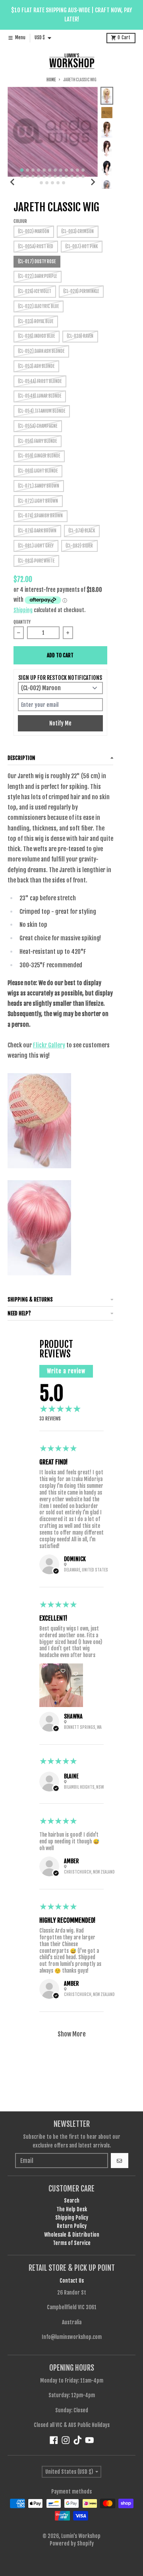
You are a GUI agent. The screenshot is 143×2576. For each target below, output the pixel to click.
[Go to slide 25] (41, 183)
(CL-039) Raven (80, 336)
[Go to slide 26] (47, 183)
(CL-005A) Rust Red (36, 247)
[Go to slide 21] (66, 176)
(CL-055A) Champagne (38, 426)
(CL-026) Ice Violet (35, 291)
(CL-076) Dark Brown (37, 531)
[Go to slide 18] (50, 176)
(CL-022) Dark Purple (37, 276)
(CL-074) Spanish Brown (40, 516)
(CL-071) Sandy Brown (39, 486)
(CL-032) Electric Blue (38, 306)
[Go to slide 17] (44, 176)
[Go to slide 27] (52, 183)
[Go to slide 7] (55, 170)
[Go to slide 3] (33, 170)
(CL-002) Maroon (34, 232)
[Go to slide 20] (61, 176)
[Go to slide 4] (39, 170)
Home (51, 80)
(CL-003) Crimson (77, 232)
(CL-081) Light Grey (36, 546)
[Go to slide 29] (64, 183)
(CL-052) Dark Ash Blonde (41, 351)
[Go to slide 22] (72, 176)
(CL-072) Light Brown (38, 501)
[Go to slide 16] (39, 176)
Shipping (23, 610)
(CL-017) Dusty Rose (37, 262)
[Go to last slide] (13, 182)
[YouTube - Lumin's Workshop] (90, 2440)
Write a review (66, 1371)
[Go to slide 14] (27, 176)
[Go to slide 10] (72, 170)
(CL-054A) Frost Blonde (40, 381)
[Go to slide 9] (66, 170)
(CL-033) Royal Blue (36, 322)
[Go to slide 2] (27, 170)
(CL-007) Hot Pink (81, 247)
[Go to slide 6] (50, 170)
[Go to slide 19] (55, 176)
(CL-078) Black (82, 531)
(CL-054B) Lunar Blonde (40, 396)
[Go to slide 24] (83, 176)
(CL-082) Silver (79, 546)
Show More (72, 2034)
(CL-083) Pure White (36, 561)
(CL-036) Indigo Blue (36, 336)
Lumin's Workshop (81, 2536)
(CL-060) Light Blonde (38, 471)
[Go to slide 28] (58, 183)
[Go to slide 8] (61, 170)
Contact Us (72, 2281)
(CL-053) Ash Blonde (36, 366)
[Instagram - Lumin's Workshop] (66, 2440)
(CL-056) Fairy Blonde (37, 441)
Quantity (22, 622)
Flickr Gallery (49, 1045)
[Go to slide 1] (22, 170)
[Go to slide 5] (44, 170)
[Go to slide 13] (22, 176)
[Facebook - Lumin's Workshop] (54, 2440)
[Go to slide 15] (33, 176)
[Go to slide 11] (77, 170)
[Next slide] (93, 182)
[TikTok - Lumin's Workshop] (78, 2440)
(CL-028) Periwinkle (81, 291)
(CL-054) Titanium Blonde (42, 411)
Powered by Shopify (72, 2543)
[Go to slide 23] (77, 176)
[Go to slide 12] (83, 170)
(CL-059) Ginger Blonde (39, 456)
